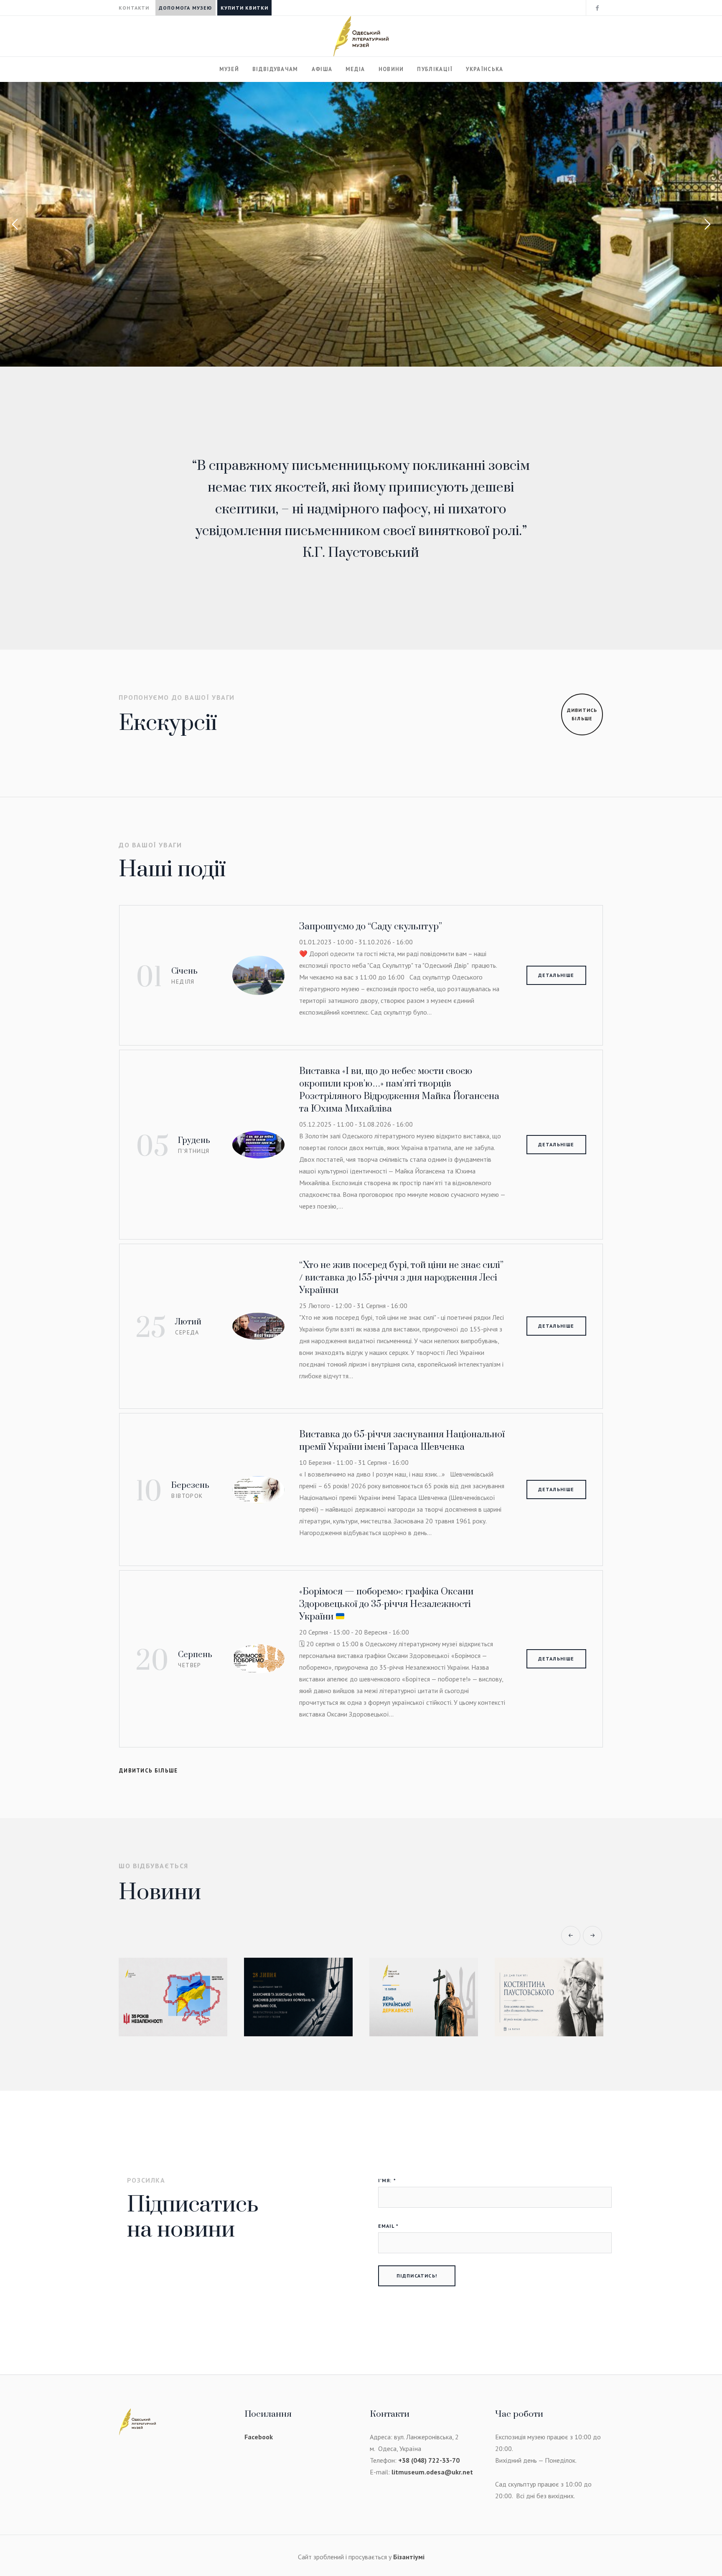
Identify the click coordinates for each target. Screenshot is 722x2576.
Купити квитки (245, 8)
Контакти (134, 8)
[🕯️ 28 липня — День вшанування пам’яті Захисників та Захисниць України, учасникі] (173, 1997)
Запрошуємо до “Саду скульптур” (371, 927)
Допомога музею (186, 8)
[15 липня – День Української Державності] (298, 1997)
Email (388, 2226)
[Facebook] (597, 8)
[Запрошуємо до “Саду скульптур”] (258, 974)
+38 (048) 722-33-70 (429, 2460)
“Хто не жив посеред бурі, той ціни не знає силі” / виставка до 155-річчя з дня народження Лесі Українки (401, 1278)
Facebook (259, 2437)
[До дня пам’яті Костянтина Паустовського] (424, 1997)
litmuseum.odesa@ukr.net (432, 2472)
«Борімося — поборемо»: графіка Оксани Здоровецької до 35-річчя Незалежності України (386, 1604)
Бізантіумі (409, 2557)
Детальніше (556, 975)
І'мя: (387, 2180)
